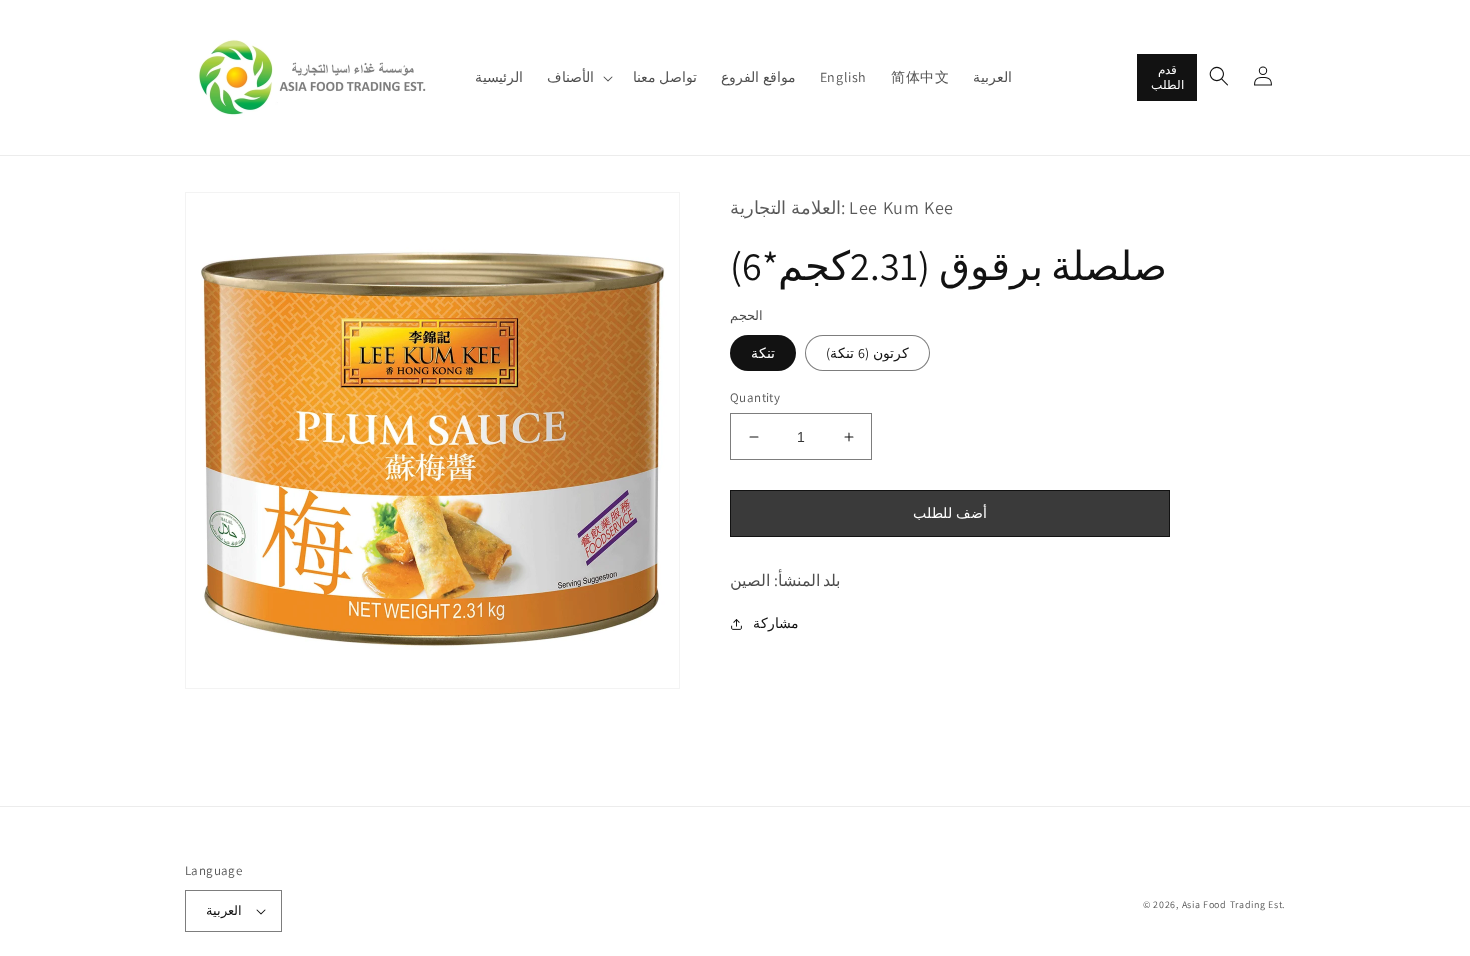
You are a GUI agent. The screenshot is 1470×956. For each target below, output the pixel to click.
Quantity (755, 397)
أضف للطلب (950, 513)
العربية (224, 910)
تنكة (763, 353)
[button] (578, 77)
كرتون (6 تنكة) (867, 353)
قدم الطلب (1167, 76)
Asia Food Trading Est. (1233, 904)
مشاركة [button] (776, 623)
